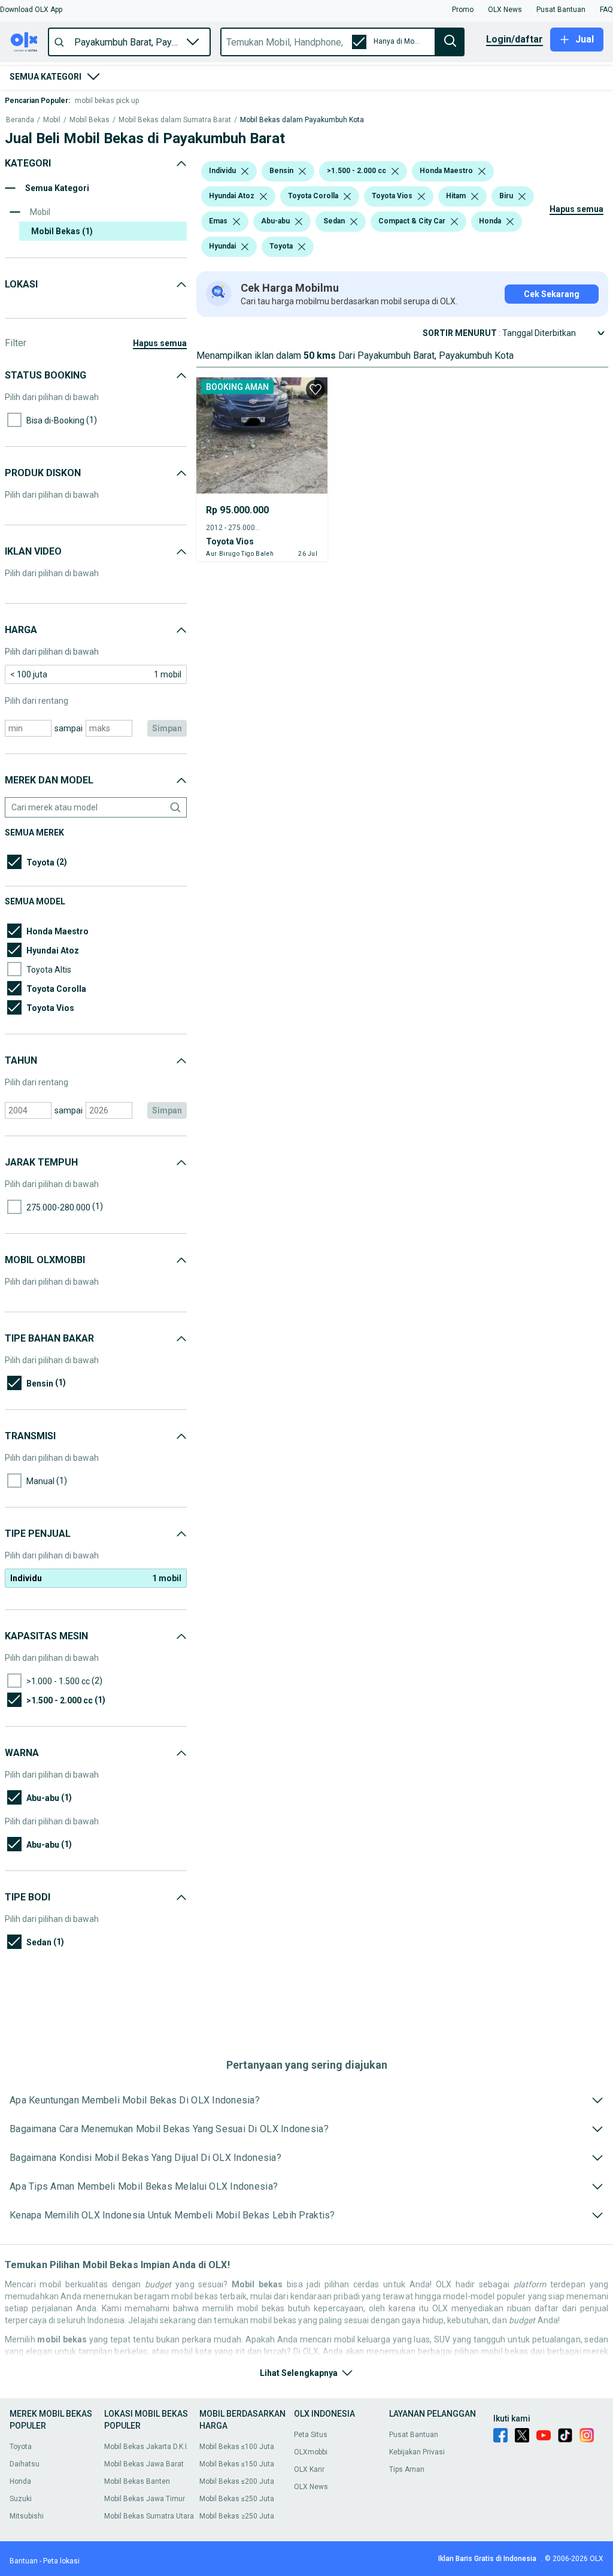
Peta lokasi (61, 2561)
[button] (31, 10)
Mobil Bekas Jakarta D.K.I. (146, 2447)
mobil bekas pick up (107, 101)
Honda (20, 2481)
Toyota (21, 2447)
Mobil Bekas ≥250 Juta (237, 2516)
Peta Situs (311, 2435)
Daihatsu (25, 2464)
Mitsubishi (27, 2516)
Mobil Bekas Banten (137, 2481)
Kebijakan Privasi (417, 2452)
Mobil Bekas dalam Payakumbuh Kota (302, 120)
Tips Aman (407, 2469)
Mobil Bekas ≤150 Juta (237, 2464)
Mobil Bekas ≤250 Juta (237, 2499)
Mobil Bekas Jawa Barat (144, 2464)
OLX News (311, 2487)
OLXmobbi (311, 2452)
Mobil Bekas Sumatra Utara (149, 2516)
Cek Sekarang (552, 294)
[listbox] (245, 171)
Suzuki (21, 2499)
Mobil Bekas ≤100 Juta (237, 2447)
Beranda (20, 120)
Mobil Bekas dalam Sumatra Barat (175, 120)
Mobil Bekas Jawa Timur (145, 2499)
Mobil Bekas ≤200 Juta (237, 2481)
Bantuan (24, 2561)
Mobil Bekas (89, 120)
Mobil (52, 120)
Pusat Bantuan (414, 2435)
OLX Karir (309, 2469)
